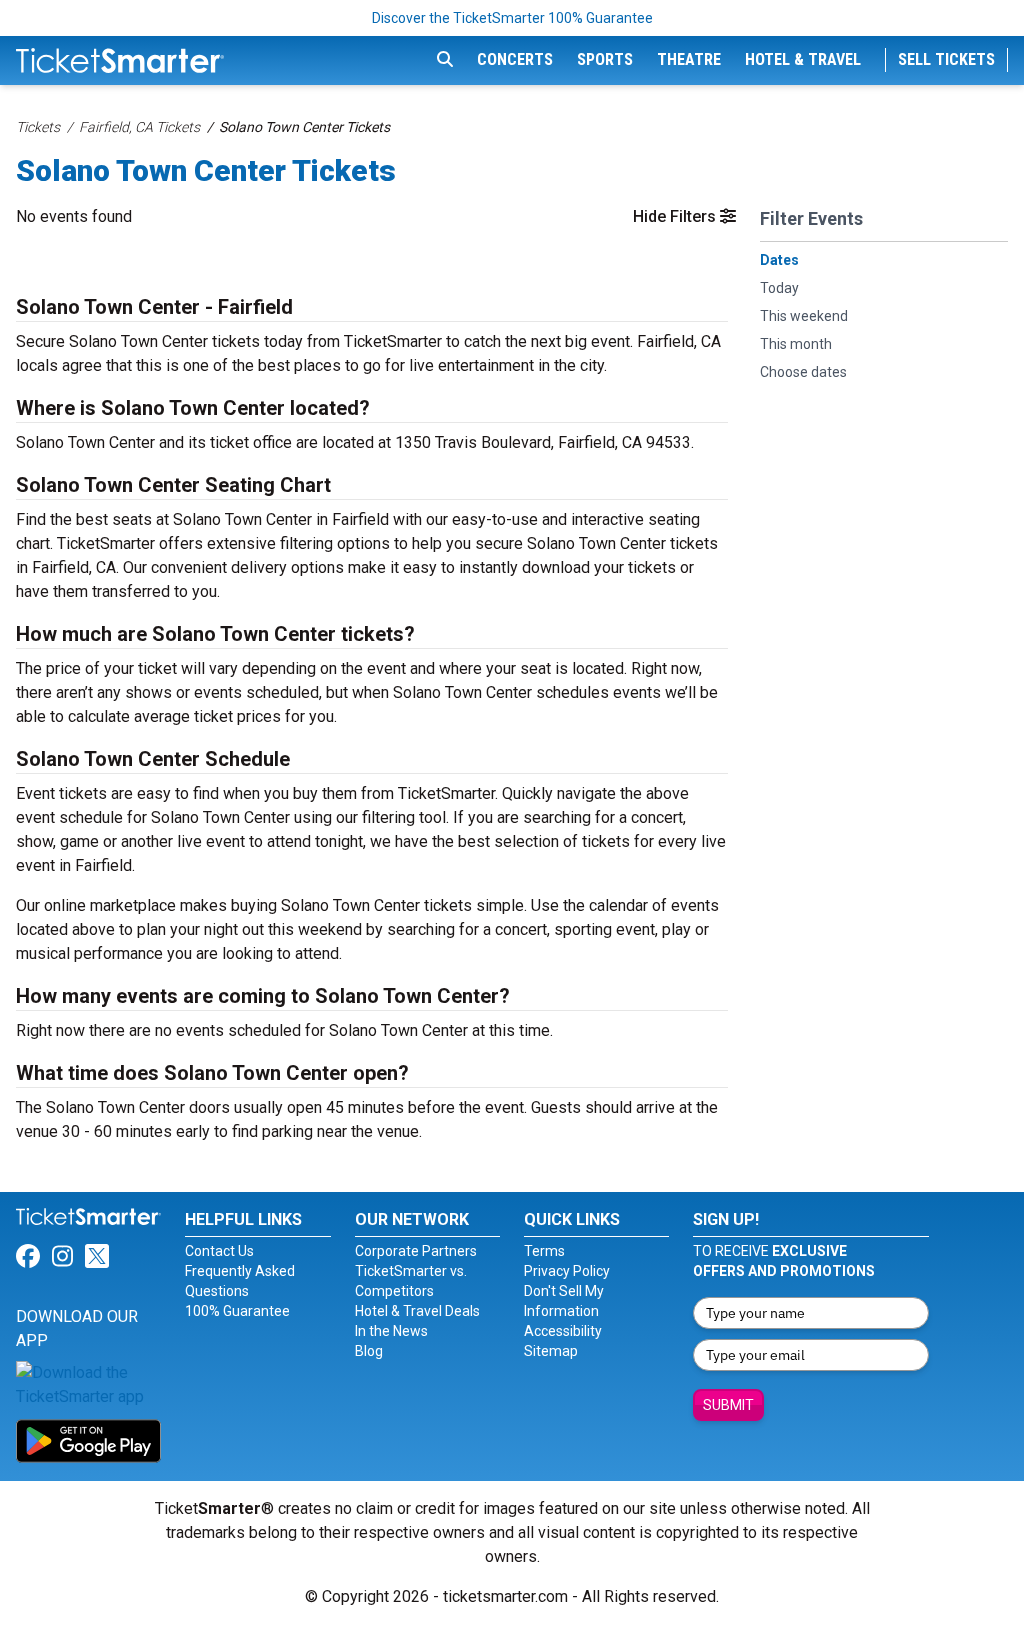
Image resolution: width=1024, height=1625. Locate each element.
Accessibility (563, 1331)
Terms (544, 1251)
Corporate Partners (416, 1251)
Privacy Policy (567, 1271)
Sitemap (551, 1351)
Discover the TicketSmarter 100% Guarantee (512, 18)
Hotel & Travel (803, 59)
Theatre (689, 59)
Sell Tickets (946, 59)
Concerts (515, 59)
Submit (728, 1405)
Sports (605, 59)
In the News (391, 1331)
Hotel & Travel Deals (417, 1311)
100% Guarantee (237, 1311)
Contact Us (219, 1251)
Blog (369, 1351)
